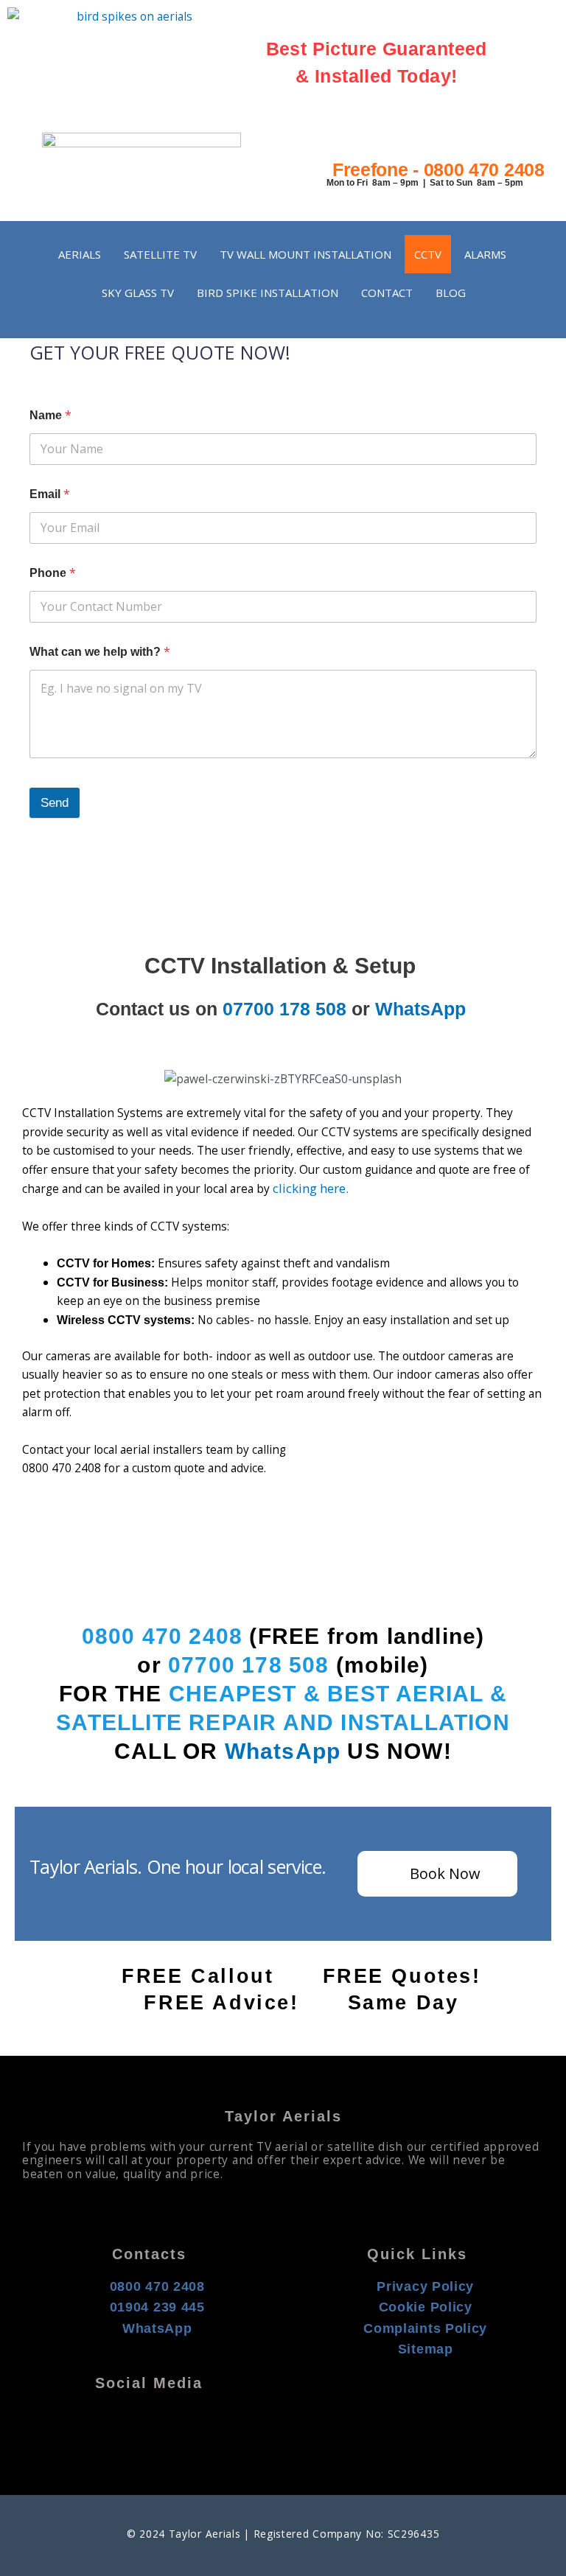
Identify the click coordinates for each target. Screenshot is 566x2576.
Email (50, 494)
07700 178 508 (284, 1009)
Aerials (80, 254)
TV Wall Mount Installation (305, 254)
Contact (387, 293)
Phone (53, 573)
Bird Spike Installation (268, 293)
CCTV (428, 254)
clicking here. (314, 1188)
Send (55, 803)
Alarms (485, 254)
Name (50, 415)
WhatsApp (420, 1009)
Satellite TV (160, 254)
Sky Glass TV (138, 293)
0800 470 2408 (163, 1636)
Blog (451, 293)
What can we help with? (100, 652)
